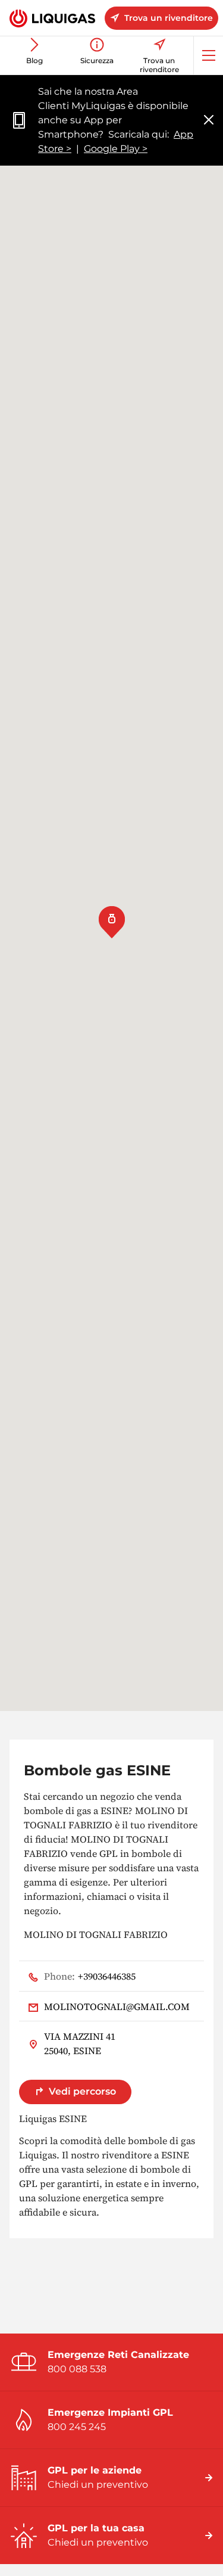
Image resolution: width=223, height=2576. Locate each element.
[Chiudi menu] (209, 121)
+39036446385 (90, 1976)
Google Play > (116, 149)
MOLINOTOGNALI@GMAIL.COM (117, 2006)
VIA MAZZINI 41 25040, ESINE (80, 2043)
